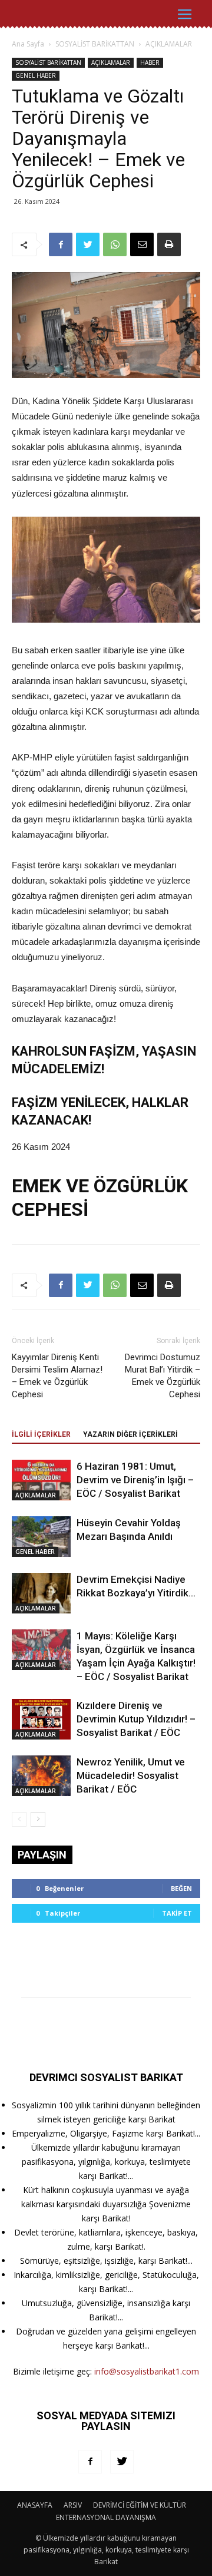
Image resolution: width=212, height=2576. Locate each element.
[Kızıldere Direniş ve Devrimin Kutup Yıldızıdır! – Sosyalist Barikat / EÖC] (41, 1719)
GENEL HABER (36, 75)
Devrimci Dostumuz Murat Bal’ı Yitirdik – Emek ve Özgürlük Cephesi (163, 1376)
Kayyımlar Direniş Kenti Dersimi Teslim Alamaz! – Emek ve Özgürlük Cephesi (57, 1376)
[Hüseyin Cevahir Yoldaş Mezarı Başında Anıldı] (41, 1537)
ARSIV (73, 2505)
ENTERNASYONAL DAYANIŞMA (106, 2517)
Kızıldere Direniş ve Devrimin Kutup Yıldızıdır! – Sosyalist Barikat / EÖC (136, 1719)
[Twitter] (122, 2462)
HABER (150, 62)
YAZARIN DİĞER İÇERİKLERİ (130, 1434)
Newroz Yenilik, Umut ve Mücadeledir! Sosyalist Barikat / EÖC (131, 1775)
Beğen (181, 1888)
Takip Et (177, 1913)
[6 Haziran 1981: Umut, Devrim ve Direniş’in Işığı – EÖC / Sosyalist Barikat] (41, 1480)
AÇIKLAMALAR (169, 44)
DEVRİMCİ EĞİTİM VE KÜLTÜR (140, 2505)
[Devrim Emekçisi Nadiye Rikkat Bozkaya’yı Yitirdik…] (41, 1593)
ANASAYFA (35, 2505)
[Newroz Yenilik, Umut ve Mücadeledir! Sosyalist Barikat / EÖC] (41, 1776)
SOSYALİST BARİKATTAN (95, 44)
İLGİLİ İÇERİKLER (41, 1434)
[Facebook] (90, 2462)
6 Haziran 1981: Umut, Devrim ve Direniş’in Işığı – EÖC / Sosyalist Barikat (135, 1480)
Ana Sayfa (28, 44)
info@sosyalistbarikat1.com (147, 2371)
